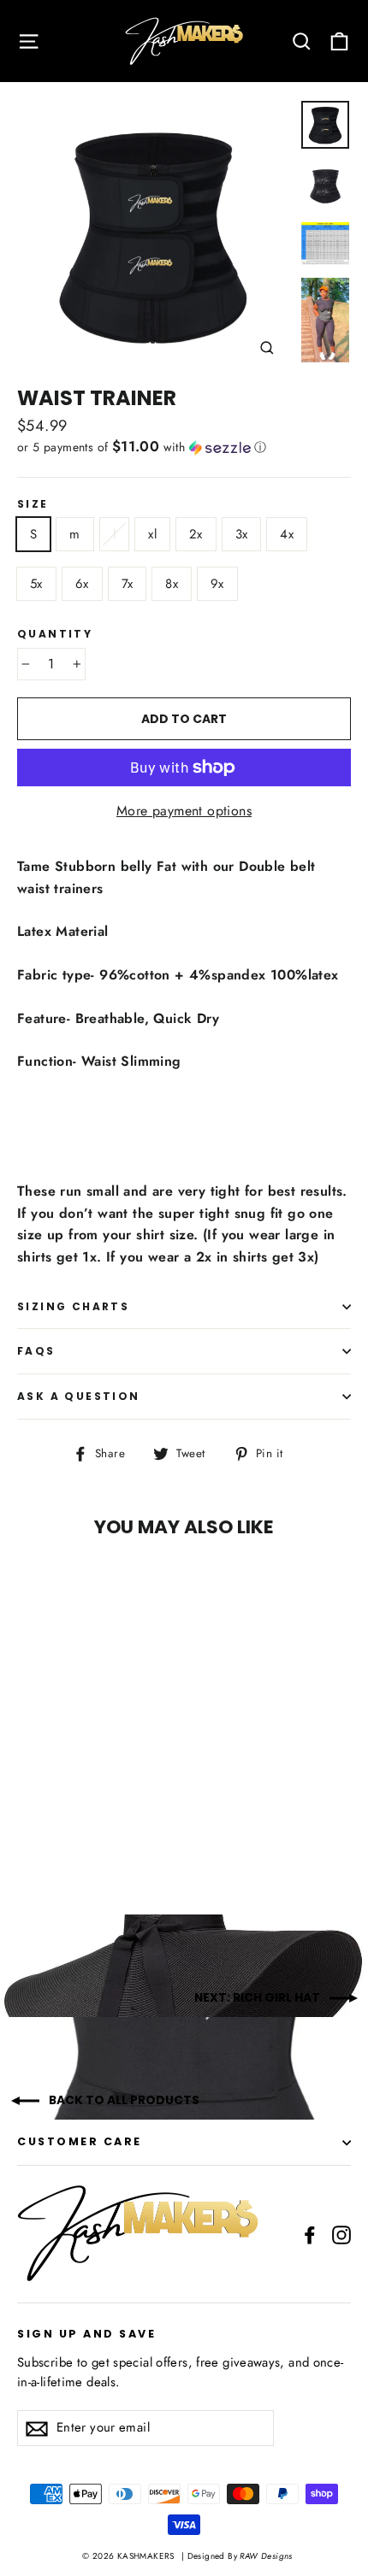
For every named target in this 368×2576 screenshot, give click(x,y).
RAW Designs (265, 2556)
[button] (184, 447)
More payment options (184, 811)
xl (152, 534)
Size (33, 504)
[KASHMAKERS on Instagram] (341, 2234)
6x (82, 584)
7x (128, 584)
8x (172, 584)
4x (287, 534)
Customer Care (80, 2141)
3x (242, 534)
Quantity (55, 634)
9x (217, 584)
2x (196, 534)
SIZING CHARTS (73, 1306)
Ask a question (79, 1396)
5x (36, 584)
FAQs (36, 1351)
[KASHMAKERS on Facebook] (310, 2234)
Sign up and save (86, 2333)
